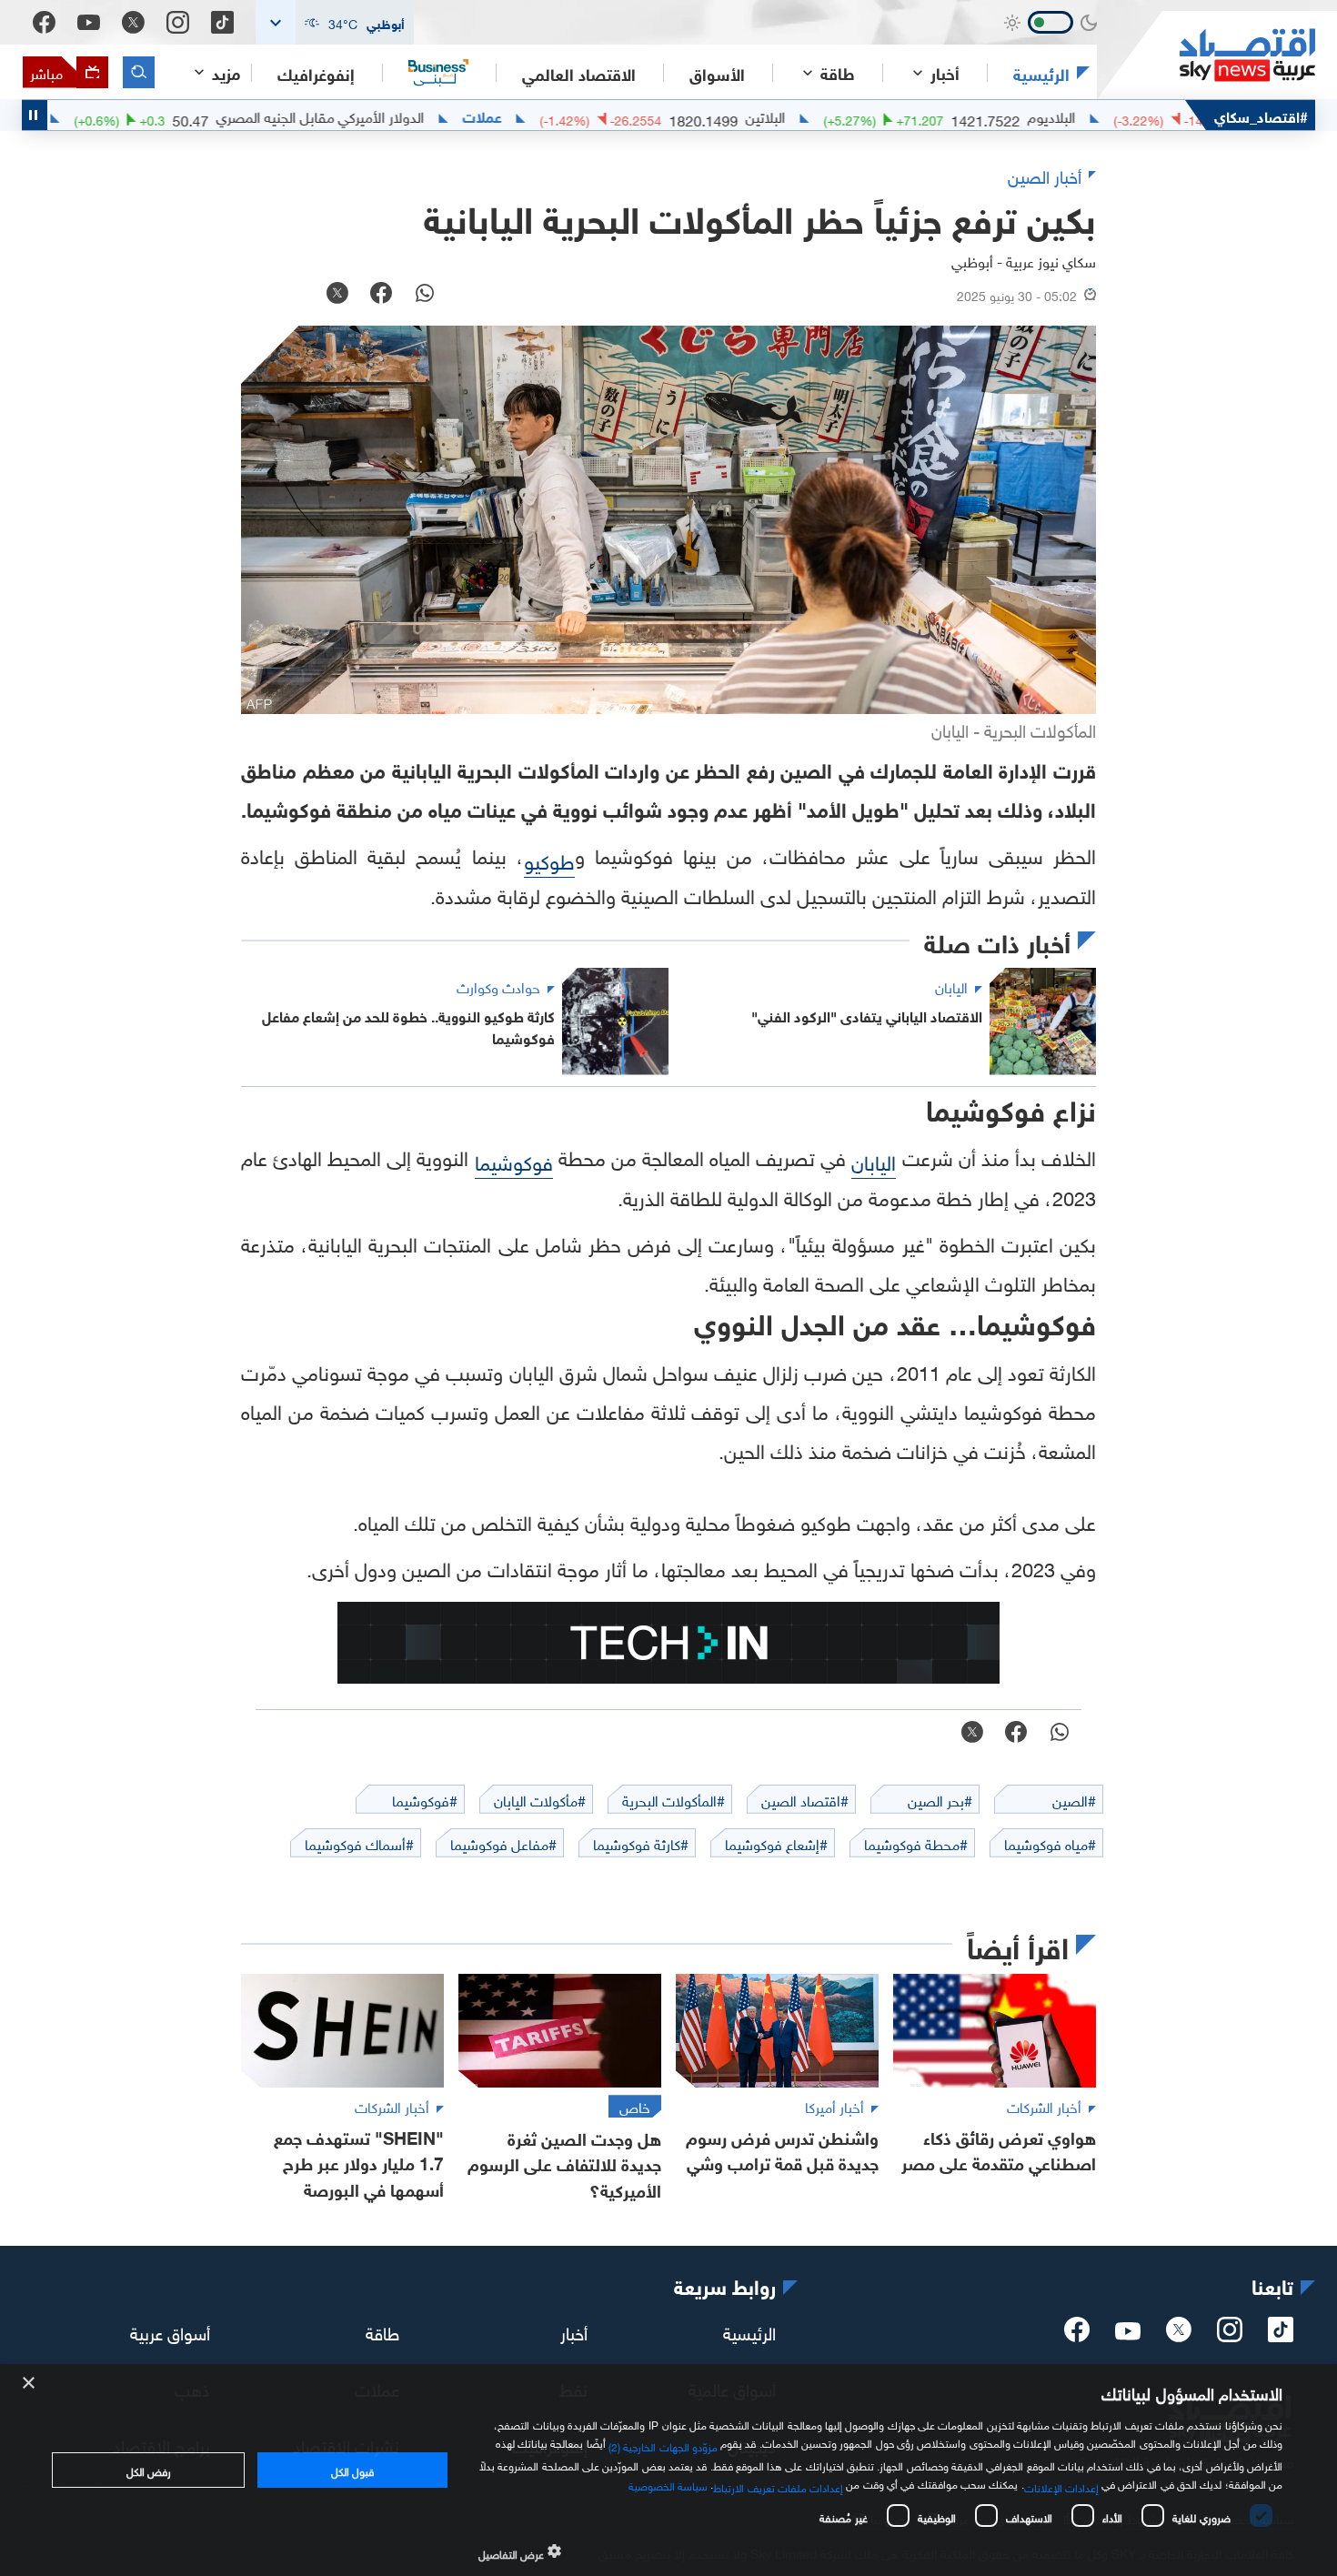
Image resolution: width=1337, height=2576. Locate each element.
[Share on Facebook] (381, 295)
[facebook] (1077, 2335)
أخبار (574, 2331)
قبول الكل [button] (352, 2470)
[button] (335, 22)
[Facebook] (44, 22)
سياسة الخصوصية (668, 2484)
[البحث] (139, 72)
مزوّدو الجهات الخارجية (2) (663, 2444)
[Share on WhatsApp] (425, 295)
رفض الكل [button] (149, 2470)
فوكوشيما (514, 1160)
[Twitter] (133, 22)
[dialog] (668, 2470)
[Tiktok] (222, 22)
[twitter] (1179, 2335)
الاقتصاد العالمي (579, 73)
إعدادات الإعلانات (1061, 2486)
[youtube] (1128, 2333)
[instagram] (1230, 2335)
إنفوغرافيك (316, 73)
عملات (548, 116)
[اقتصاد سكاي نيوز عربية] (1206, 55)
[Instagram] (178, 22)
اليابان (874, 1160)
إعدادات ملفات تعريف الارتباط (778, 2486)
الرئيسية (1041, 73)
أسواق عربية (170, 2331)
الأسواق (717, 73)
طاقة (382, 2331)
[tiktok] (1281, 2335)
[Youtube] (89, 23)
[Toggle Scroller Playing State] (35, 115)
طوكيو (549, 859)
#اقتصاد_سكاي (1261, 115)
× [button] (30, 2384)
